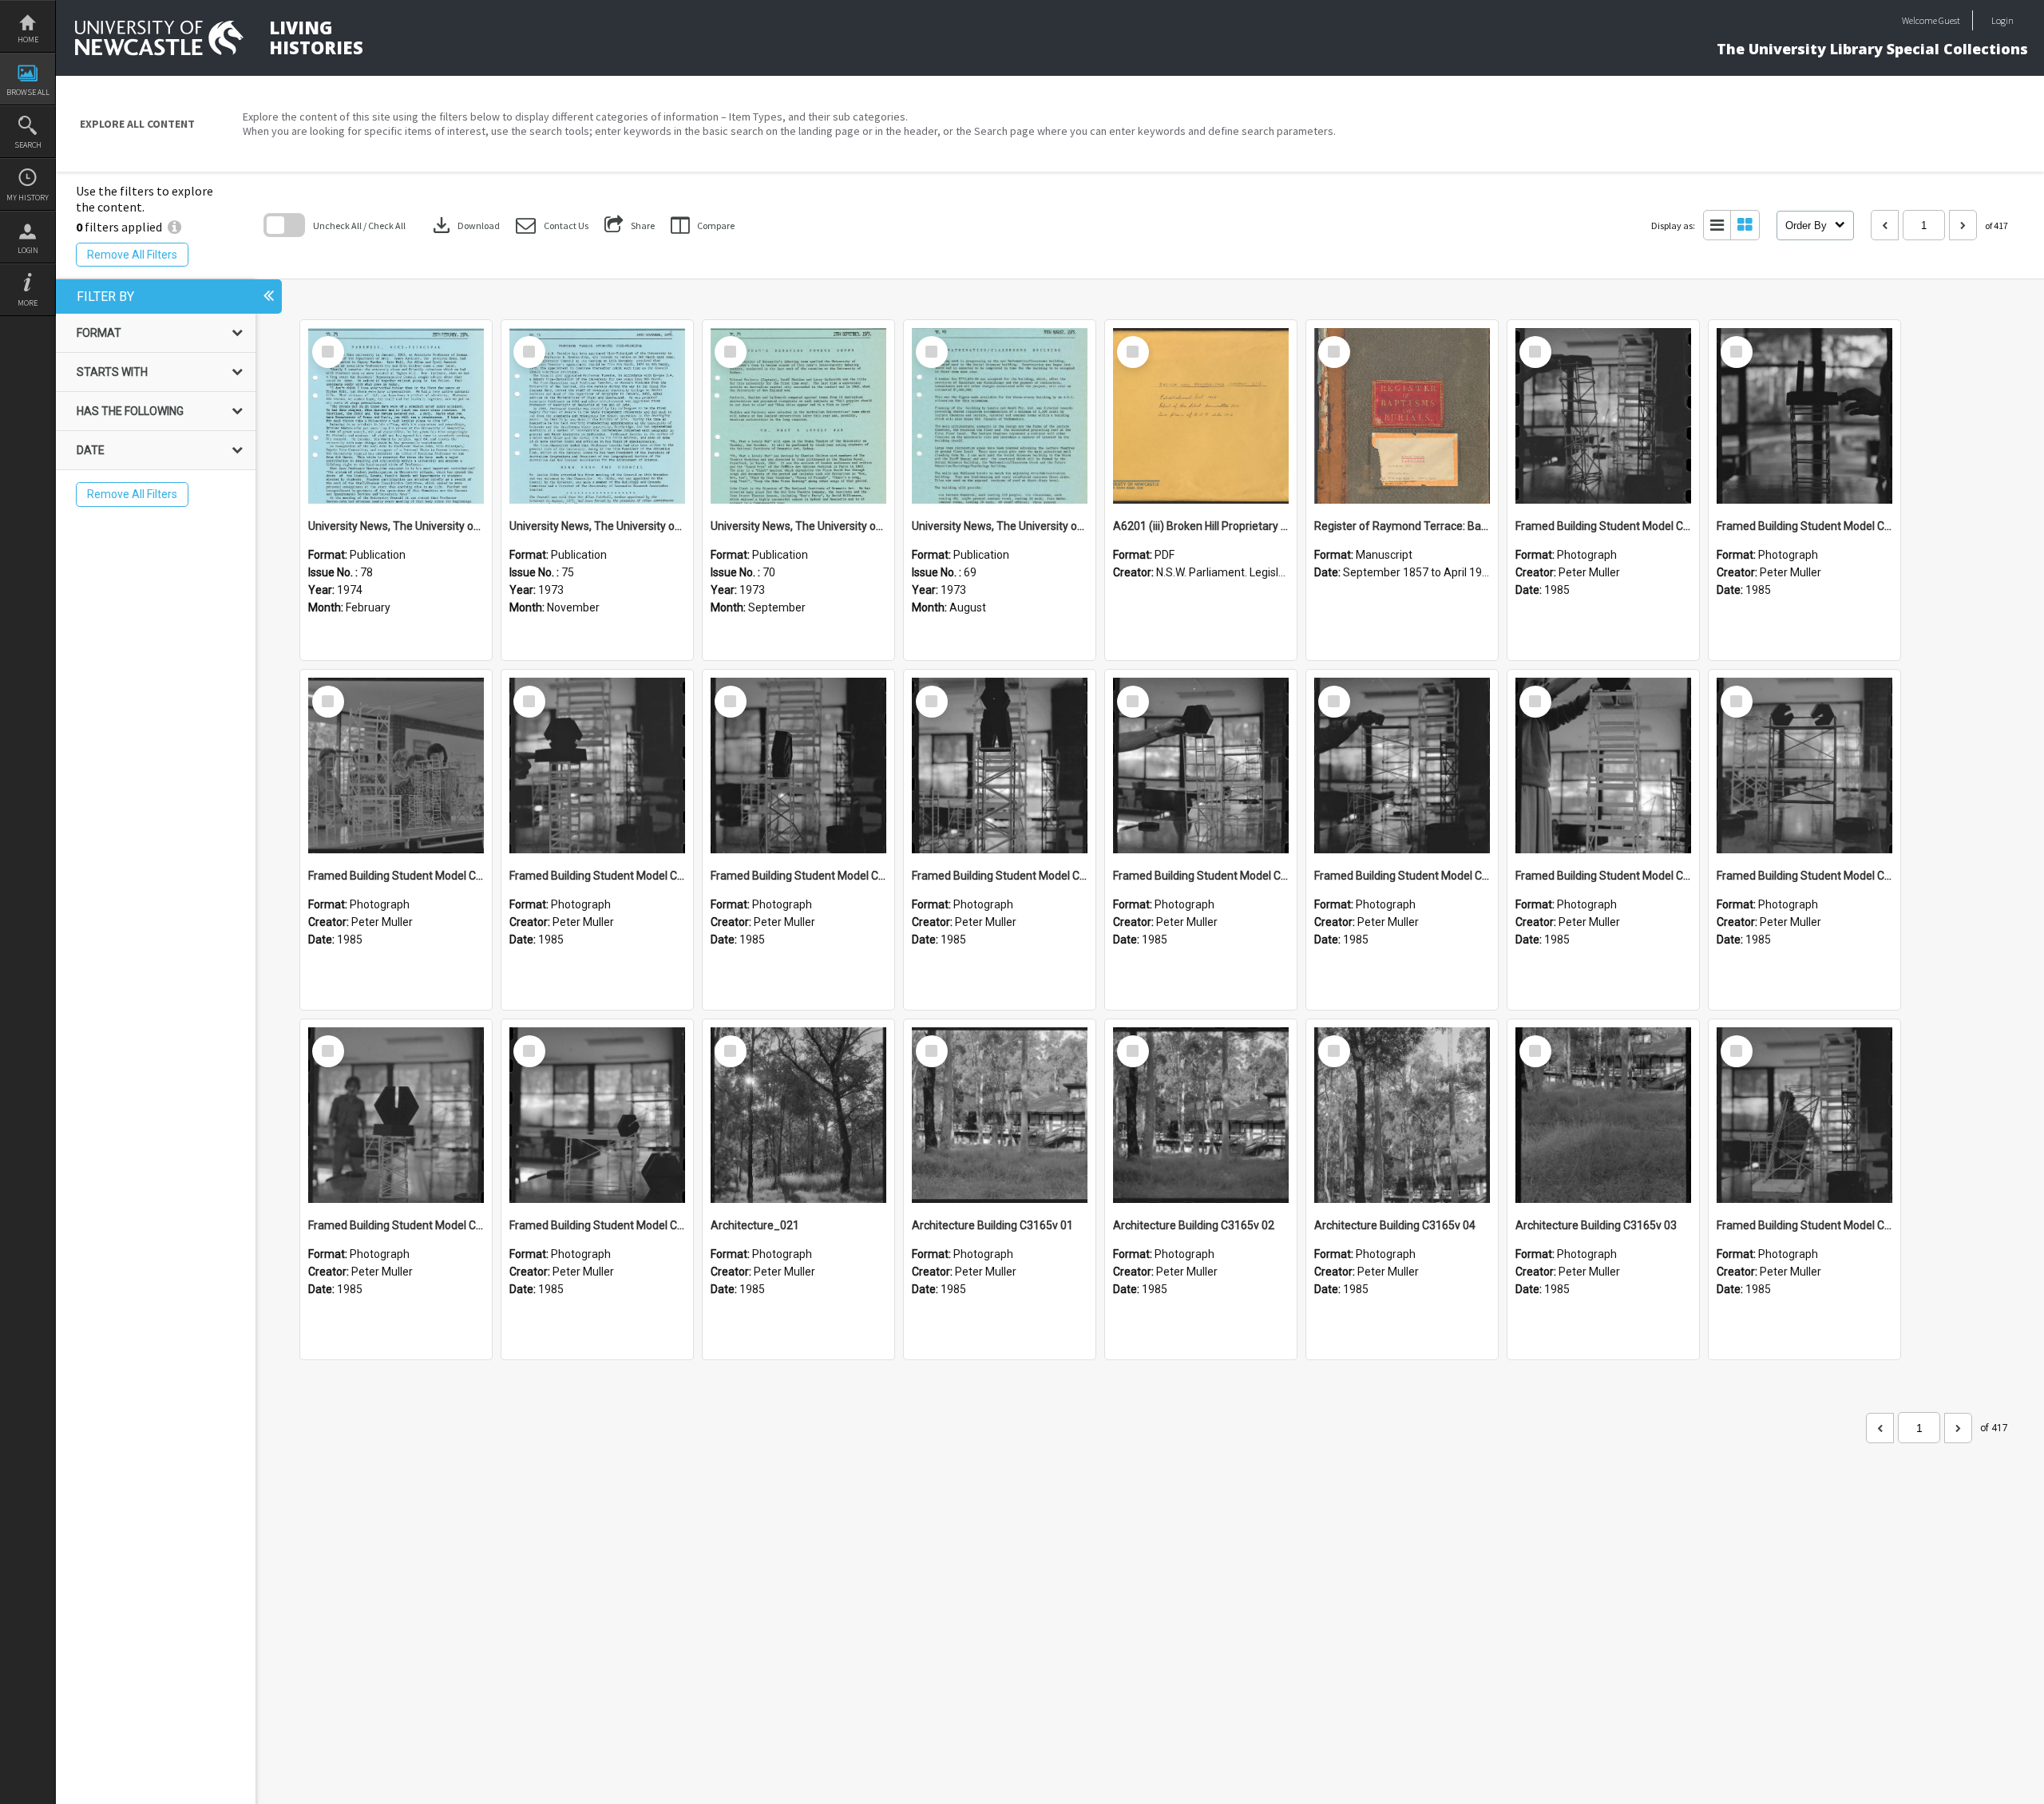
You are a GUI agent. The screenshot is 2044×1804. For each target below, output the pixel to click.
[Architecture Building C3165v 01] (1000, 1115)
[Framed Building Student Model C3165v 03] (396, 1115)
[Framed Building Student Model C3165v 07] (1201, 766)
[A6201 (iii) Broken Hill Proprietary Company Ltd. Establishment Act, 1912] (1201, 416)
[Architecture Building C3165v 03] (1603, 1115)
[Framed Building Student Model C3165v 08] (1000, 766)
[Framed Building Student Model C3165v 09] (798, 766)
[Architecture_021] (798, 1115)
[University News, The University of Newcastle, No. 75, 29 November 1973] (597, 416)
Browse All (28, 92)
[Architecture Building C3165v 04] (1402, 1115)
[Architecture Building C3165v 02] (1201, 1115)
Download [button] (465, 225)
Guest (1949, 20)
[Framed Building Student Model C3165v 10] (597, 766)
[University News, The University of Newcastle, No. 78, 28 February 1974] (396, 416)
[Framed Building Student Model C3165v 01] (1804, 1115)
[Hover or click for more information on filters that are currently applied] (174, 227)
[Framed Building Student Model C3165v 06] (1402, 766)
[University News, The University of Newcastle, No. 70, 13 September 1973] (798, 416)
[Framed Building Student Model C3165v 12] (1804, 416)
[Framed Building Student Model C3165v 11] (396, 766)
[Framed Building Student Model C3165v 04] (1804, 766)
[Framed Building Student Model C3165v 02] (597, 1115)
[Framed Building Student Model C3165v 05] (1603, 766)
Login (28, 250)
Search (28, 145)
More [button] (28, 303)
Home (28, 40)
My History (28, 198)
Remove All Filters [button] (132, 255)
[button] (552, 225)
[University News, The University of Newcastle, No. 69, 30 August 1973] (1000, 416)
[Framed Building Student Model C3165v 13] (1603, 416)
